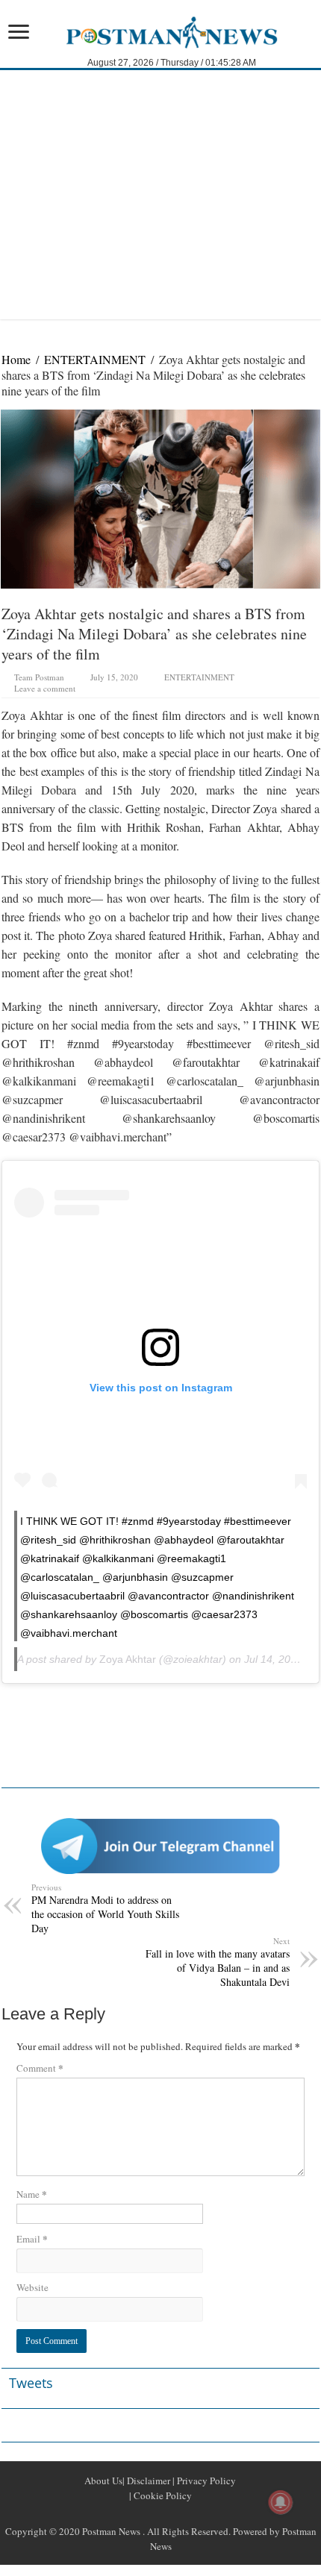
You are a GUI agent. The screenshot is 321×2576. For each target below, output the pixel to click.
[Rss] (125, 2513)
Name (32, 2194)
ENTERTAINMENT (95, 359)
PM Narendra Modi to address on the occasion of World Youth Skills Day (105, 1908)
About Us (103, 2481)
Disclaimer (147, 2481)
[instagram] (196, 2513)
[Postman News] (161, 31)
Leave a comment (45, 688)
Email (32, 2238)
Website (32, 2287)
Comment (40, 2068)
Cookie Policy (162, 2495)
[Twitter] (160, 2513)
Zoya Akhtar (128, 1659)
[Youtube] (178, 2513)
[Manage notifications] (281, 2502)
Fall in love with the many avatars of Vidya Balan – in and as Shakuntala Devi (218, 1962)
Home (16, 359)
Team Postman (39, 677)
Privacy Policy (205, 2481)
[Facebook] (143, 2513)
